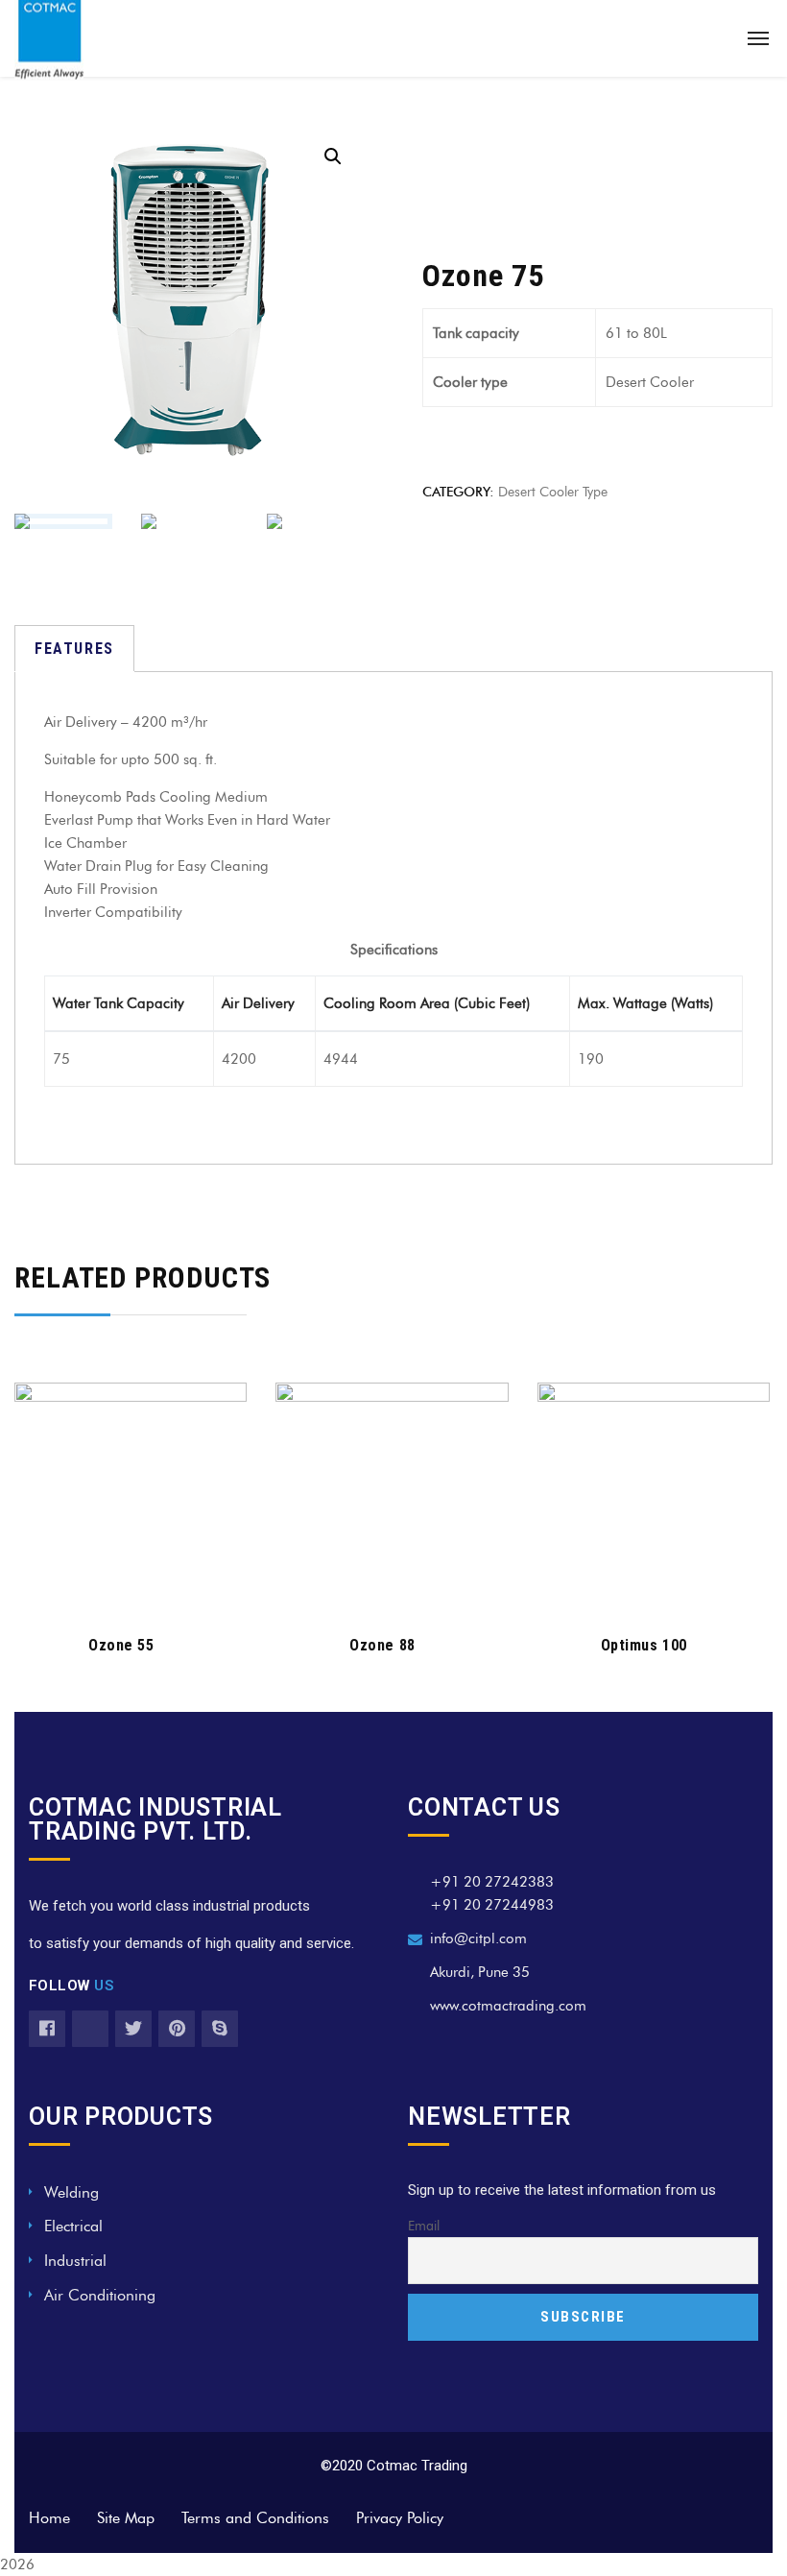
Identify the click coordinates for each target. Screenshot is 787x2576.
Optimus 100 (644, 1645)
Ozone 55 (121, 1645)
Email (424, 2226)
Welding (72, 2192)
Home (49, 2518)
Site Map (126, 2518)
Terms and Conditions (255, 2518)
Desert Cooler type (553, 492)
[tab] (74, 649)
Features (74, 649)
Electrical (73, 2226)
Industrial (75, 2261)
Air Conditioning (100, 2295)
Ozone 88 (382, 1645)
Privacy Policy (400, 2518)
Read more (120, 1588)
